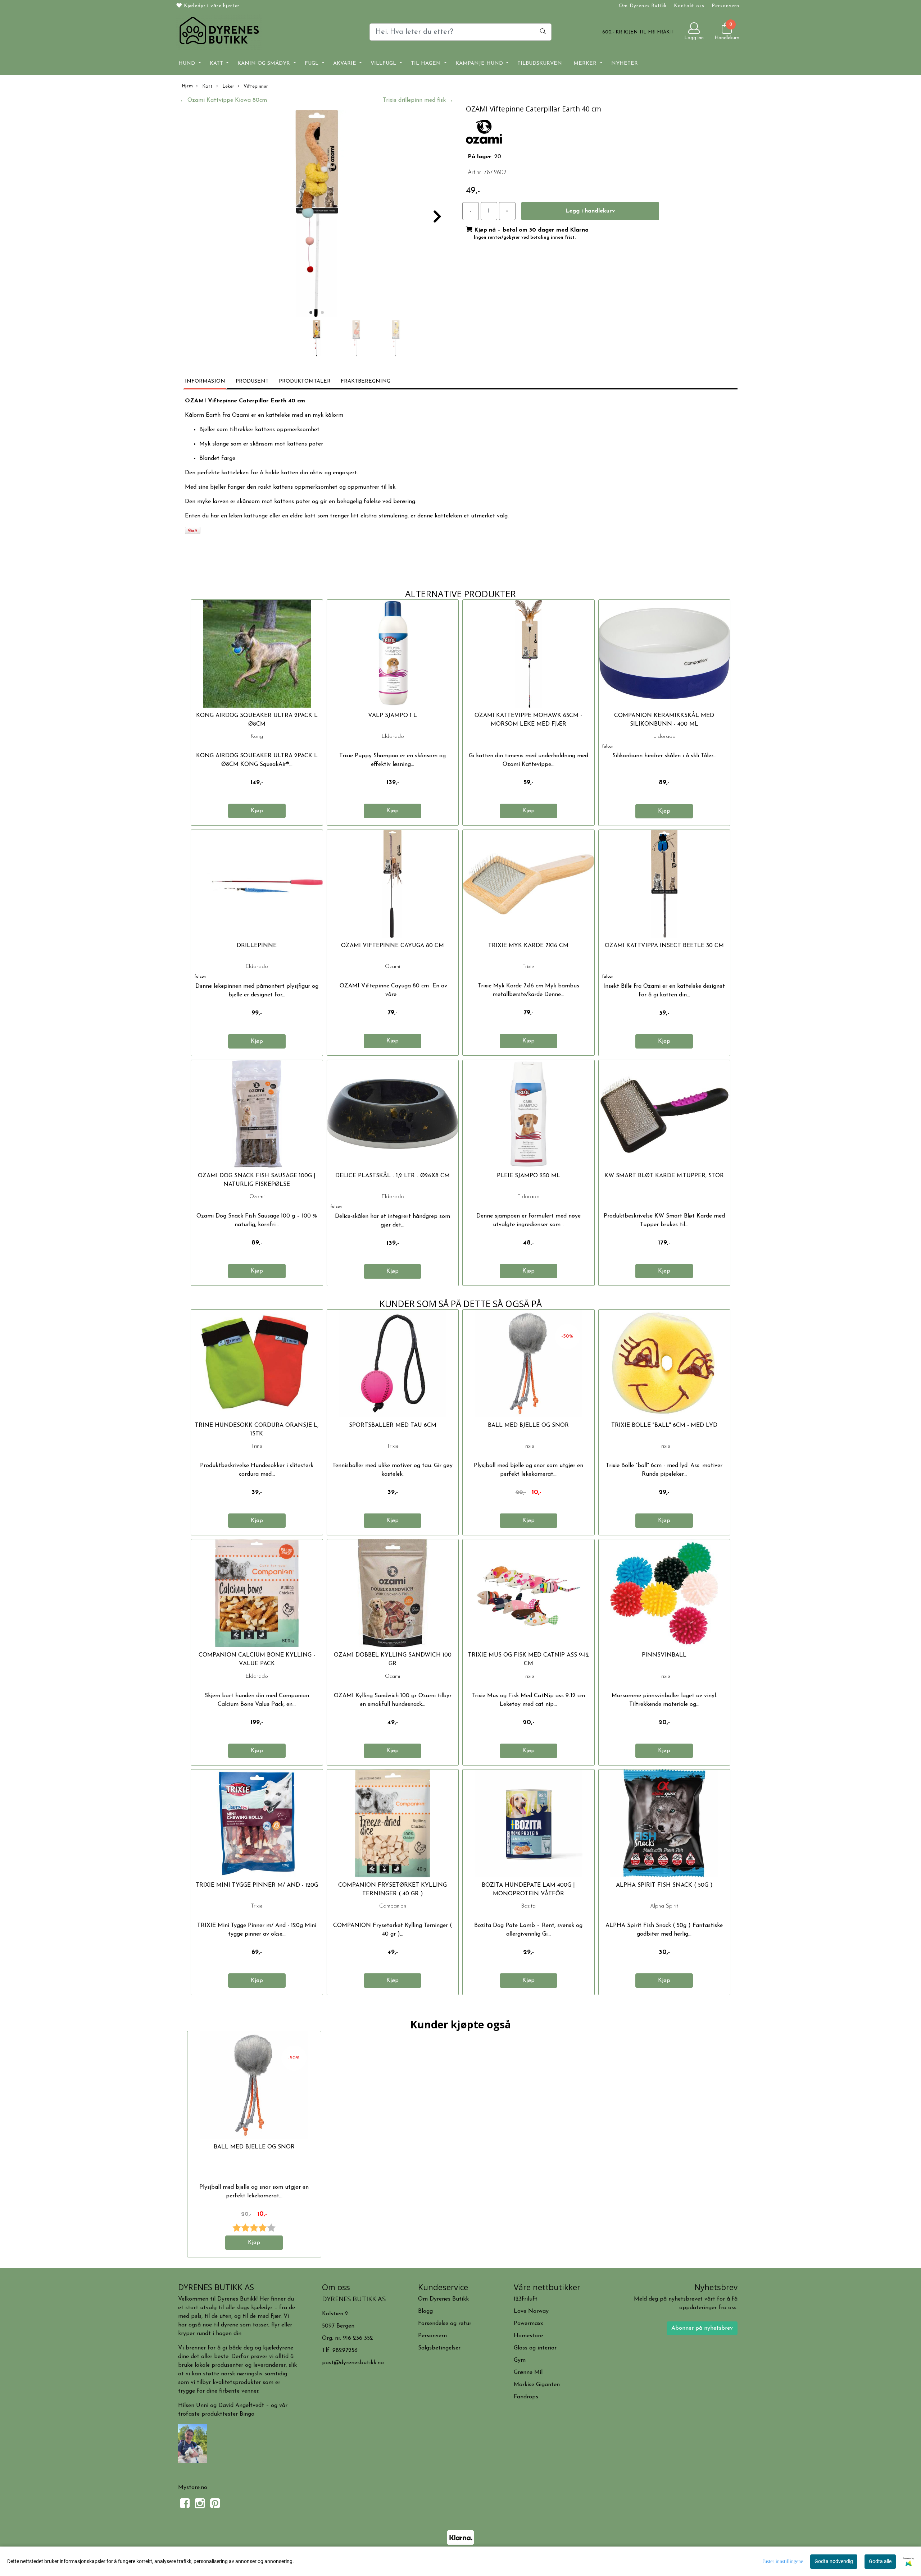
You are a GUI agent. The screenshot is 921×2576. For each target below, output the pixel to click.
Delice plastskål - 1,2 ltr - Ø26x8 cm (393, 1176)
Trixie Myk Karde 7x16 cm (528, 946)
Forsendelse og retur (445, 2324)
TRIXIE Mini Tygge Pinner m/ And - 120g (257, 1885)
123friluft (526, 2299)
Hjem (187, 86)
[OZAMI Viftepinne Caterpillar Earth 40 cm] (317, 215)
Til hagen (427, 63)
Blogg (425, 2311)
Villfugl (384, 63)
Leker (228, 86)
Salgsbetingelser (439, 2348)
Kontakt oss (689, 6)
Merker (586, 63)
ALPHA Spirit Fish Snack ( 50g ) (664, 1885)
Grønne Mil (528, 2372)
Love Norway (531, 2311)
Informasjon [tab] (205, 381)
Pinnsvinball (664, 1655)
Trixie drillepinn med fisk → (418, 100)
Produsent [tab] (252, 381)
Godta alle (880, 2561)
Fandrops (526, 2397)
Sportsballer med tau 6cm (393, 1425)
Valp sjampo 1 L (393, 716)
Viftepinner (255, 86)
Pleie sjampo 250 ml (528, 1176)
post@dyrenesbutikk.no (353, 2363)
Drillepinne (257, 946)
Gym (520, 2360)
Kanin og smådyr (265, 63)
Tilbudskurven (540, 63)
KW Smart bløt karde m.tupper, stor (664, 1176)
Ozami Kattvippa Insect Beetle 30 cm (664, 946)
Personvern (725, 6)
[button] (311, 312)
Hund (188, 63)
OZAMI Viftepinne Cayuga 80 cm (393, 946)
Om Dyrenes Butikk (643, 6)
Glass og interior (535, 2348)
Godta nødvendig (834, 2561)
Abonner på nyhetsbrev (702, 2328)
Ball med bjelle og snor (528, 1425)
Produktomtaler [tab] (305, 381)
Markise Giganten (537, 2385)
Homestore (528, 2336)
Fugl (312, 63)
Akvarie (346, 63)
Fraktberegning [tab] (366, 381)
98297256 (345, 2351)
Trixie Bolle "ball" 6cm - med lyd (664, 1425)
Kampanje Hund (480, 63)
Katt (217, 63)
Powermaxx (528, 2324)
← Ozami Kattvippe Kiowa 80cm (223, 100)
